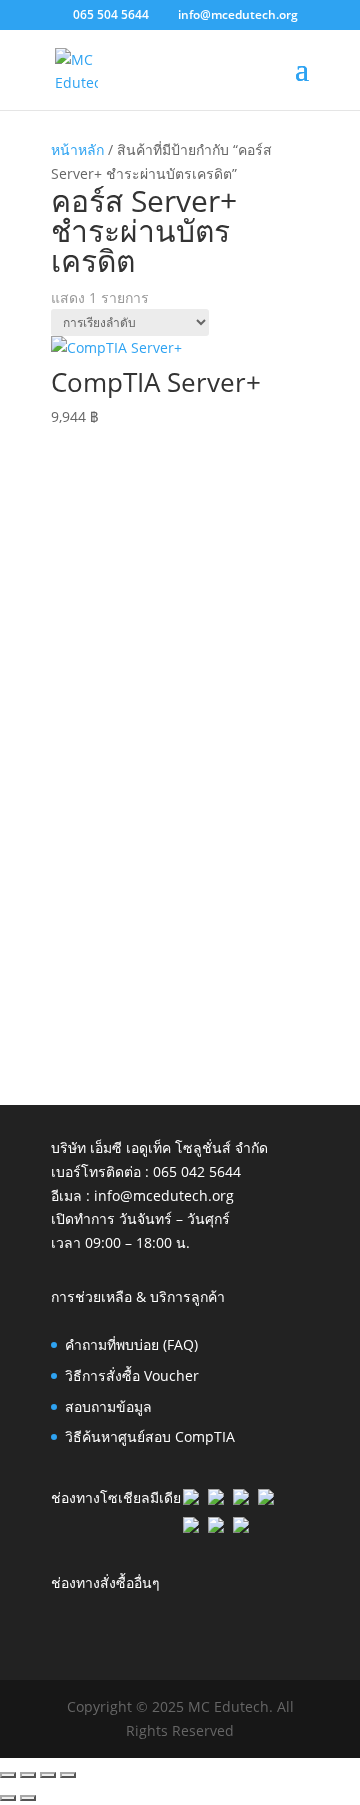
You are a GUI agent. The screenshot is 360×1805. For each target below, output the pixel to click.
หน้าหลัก (77, 149)
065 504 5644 (111, 14)
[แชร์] (48, 1775)
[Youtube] (241, 1527)
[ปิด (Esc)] (68, 1775)
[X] (241, 1499)
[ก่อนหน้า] (8, 1798)
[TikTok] (216, 1527)
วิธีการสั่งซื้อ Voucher (132, 1375)
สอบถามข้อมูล (108, 1406)
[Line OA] (266, 1499)
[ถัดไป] (28, 1798)
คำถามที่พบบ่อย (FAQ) (131, 1344)
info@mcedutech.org (164, 1195)
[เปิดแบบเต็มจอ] (28, 1775)
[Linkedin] (216, 1499)
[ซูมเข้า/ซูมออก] (8, 1775)
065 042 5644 (197, 1171)
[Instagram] (191, 1527)
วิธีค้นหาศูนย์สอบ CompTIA (150, 1436)
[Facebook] (191, 1499)
